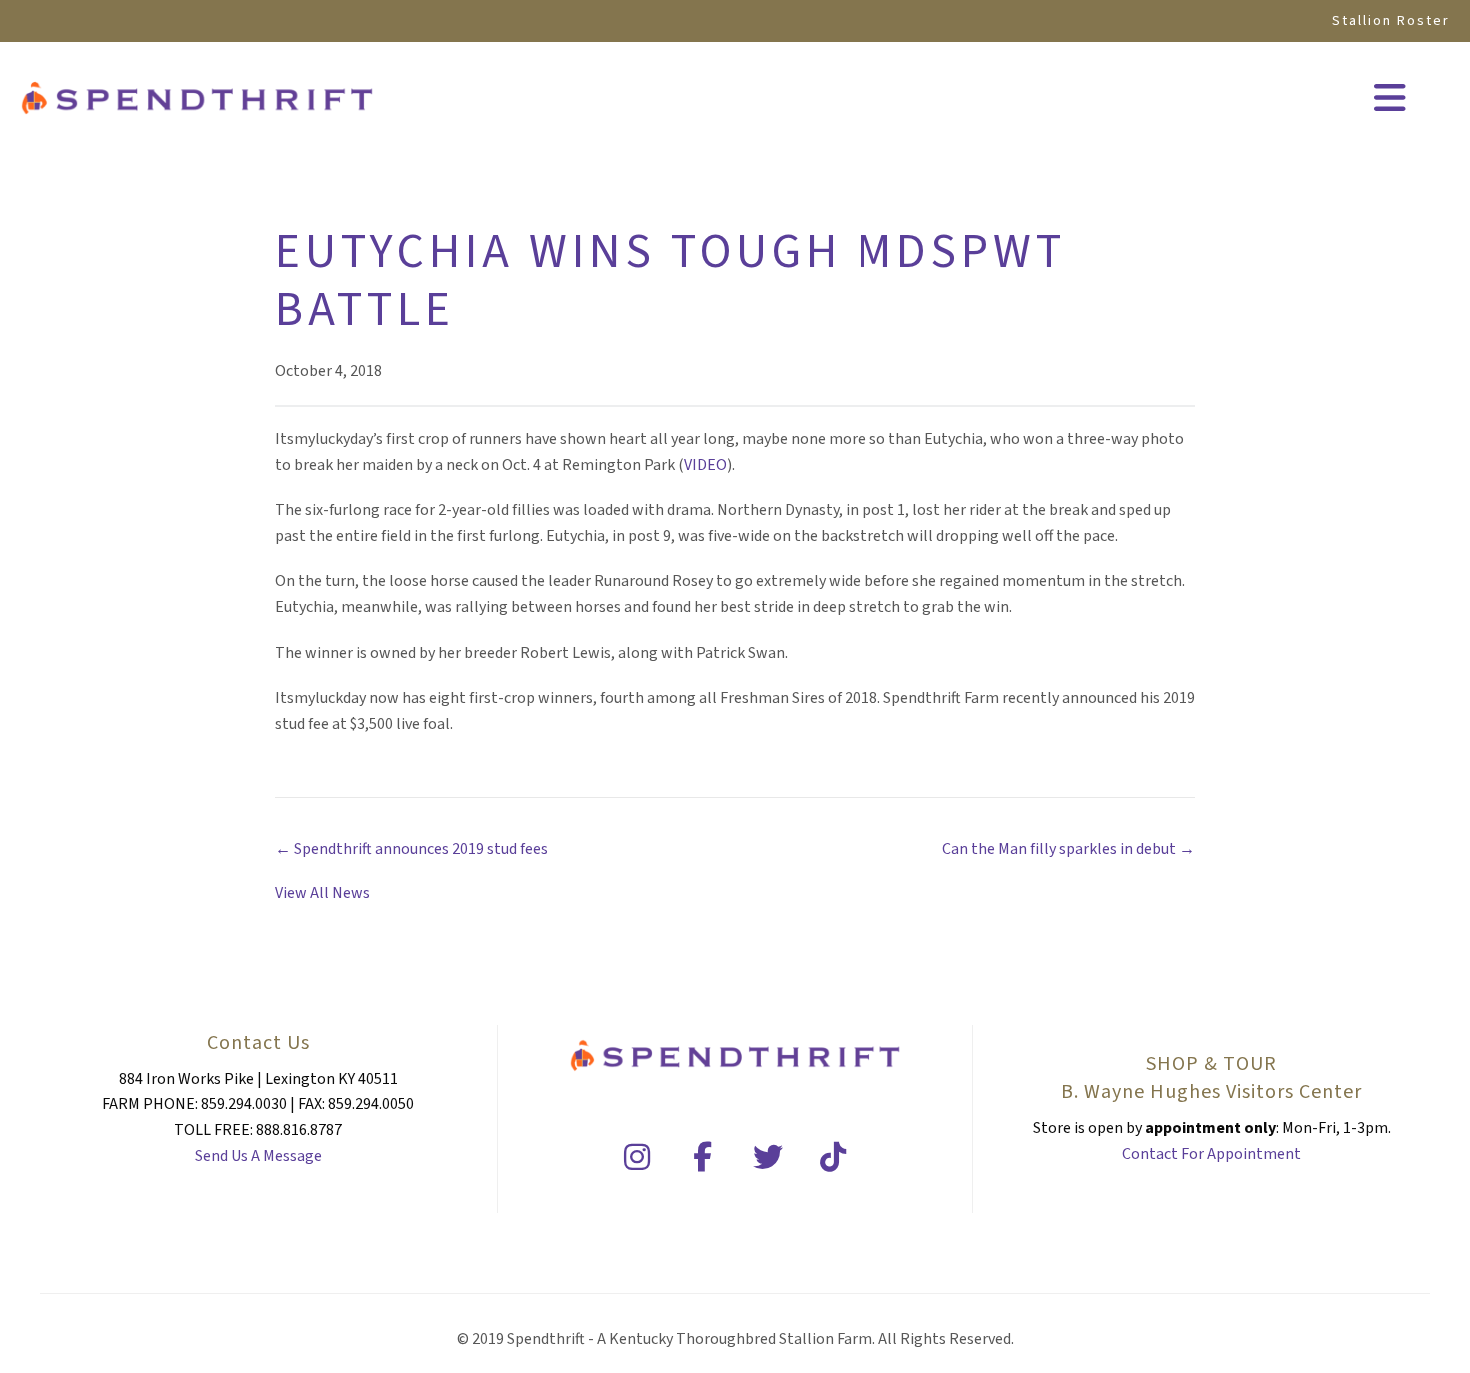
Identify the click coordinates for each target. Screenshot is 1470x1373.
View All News (322, 893)
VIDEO (705, 465)
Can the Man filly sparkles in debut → (1068, 849)
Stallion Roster (1391, 21)
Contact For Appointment (1211, 1154)
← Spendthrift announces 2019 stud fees (411, 849)
